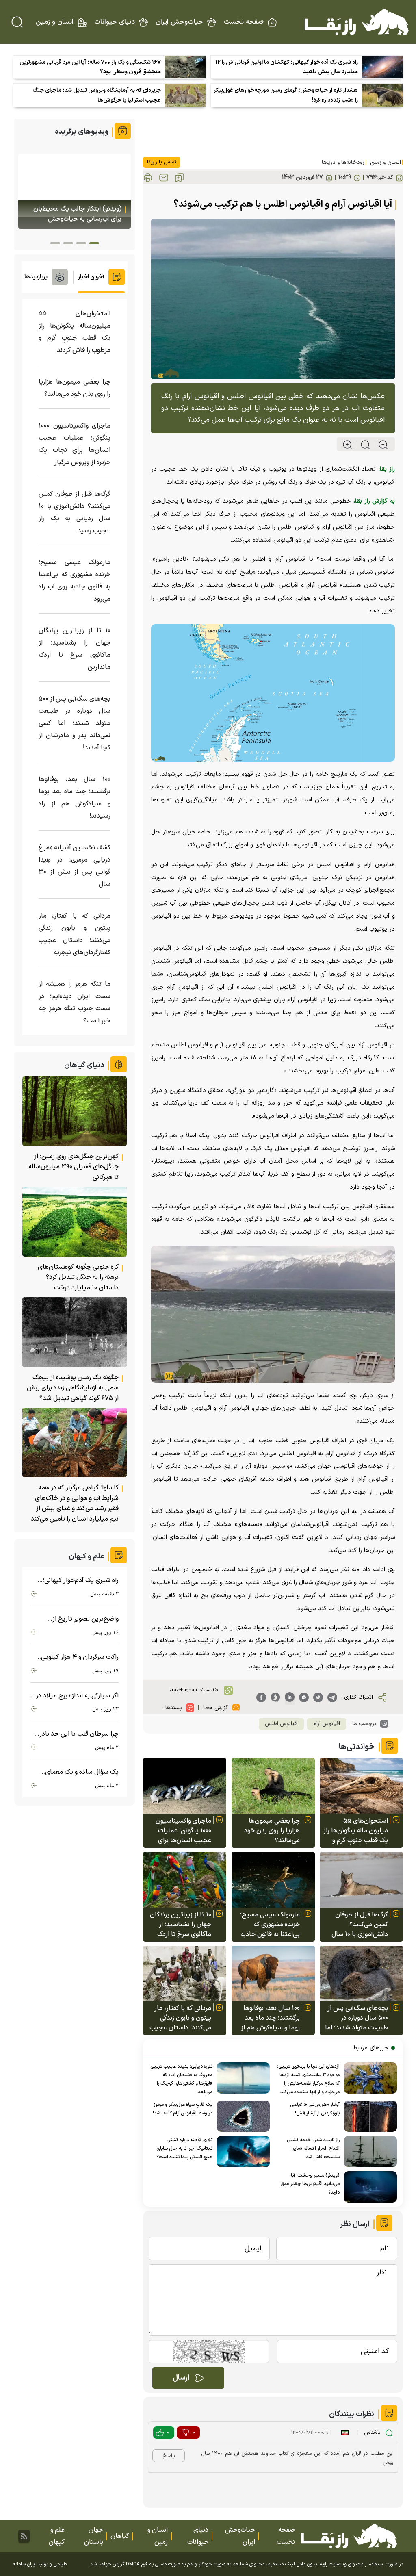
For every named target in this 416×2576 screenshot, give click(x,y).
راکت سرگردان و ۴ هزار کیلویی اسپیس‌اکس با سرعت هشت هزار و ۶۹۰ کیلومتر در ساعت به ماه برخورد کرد (76, 1657)
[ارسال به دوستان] (164, 178)
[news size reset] (362, 445)
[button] (94, 243)
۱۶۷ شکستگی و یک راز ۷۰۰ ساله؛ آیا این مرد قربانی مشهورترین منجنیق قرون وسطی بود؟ (90, 67)
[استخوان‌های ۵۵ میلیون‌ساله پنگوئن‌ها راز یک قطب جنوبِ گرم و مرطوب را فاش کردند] (361, 1786)
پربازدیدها (36, 277)
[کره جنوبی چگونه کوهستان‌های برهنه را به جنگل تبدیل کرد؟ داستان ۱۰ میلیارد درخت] (75, 1221)
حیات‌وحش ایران (179, 22)
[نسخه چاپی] (148, 178)
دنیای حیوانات (115, 22)
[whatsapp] (304, 1697)
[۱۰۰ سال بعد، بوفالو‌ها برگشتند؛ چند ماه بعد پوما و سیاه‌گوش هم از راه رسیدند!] (273, 1974)
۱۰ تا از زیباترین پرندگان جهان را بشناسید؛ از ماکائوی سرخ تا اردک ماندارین (181, 1925)
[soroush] (275, 1697)
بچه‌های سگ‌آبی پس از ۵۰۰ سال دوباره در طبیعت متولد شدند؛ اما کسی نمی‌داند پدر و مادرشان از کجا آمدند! (356, 2018)
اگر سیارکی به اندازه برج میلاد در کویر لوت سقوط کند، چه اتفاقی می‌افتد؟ (77, 1696)
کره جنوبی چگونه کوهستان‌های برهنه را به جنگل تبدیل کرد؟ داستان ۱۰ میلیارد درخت (78, 1277)
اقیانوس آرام (327, 1724)
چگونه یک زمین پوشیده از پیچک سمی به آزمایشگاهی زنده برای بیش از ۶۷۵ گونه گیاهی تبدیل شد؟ (73, 1388)
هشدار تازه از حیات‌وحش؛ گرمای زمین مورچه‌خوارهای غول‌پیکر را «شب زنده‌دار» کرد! (286, 95)
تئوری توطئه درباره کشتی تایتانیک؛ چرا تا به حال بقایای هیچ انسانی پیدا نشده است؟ (184, 2148)
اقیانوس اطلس (281, 1724)
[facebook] (261, 1697)
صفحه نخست (244, 22)
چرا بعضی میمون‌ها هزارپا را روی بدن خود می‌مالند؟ (272, 1831)
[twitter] (318, 1697)
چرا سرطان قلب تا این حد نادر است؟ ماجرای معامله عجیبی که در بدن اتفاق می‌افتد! (76, 1734)
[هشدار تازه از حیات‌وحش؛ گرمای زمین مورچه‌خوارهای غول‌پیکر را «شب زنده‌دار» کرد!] (382, 95)
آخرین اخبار (91, 277)
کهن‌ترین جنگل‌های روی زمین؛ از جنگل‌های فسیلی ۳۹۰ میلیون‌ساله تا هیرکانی (74, 1167)
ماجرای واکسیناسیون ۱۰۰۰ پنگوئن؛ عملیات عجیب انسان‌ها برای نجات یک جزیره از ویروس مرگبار (183, 1831)
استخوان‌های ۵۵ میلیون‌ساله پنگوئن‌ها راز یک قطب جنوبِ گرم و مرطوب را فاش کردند (356, 1831)
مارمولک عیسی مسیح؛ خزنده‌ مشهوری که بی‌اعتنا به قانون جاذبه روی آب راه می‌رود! (270, 1925)
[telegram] (332, 1697)
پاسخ (169, 2456)
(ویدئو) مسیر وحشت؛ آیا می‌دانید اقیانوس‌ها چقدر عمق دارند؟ (310, 2184)
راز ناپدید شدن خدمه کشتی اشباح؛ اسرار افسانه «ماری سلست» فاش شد (313, 2148)
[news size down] (380, 445)
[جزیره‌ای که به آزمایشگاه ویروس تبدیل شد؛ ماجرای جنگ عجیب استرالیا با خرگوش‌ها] (185, 95)
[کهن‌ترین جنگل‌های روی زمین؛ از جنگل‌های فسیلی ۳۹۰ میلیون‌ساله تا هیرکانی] (75, 1111)
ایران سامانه (24, 2564)
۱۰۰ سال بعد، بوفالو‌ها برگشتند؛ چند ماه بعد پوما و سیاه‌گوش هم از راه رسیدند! (270, 2018)
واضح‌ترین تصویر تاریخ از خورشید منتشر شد (86, 1619)
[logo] (357, 22)
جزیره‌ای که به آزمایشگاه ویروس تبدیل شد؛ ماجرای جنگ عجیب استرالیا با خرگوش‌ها (97, 95)
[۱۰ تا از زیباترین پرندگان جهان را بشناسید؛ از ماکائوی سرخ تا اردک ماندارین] (185, 1880)
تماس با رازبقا (162, 162)
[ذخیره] (180, 178)
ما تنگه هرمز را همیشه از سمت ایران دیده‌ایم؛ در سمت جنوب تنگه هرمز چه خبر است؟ (75, 1003)
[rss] (24, 2536)
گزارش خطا (216, 1708)
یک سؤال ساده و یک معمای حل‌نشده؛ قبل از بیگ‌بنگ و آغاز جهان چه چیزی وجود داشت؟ (78, 1772)
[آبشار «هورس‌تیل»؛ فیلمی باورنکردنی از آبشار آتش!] (368, 2116)
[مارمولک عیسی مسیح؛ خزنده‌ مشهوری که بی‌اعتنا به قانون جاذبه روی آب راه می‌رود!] (273, 1880)
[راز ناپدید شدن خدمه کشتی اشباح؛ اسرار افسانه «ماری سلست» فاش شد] (368, 2152)
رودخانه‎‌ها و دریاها (343, 162)
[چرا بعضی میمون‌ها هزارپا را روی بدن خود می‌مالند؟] (273, 1786)
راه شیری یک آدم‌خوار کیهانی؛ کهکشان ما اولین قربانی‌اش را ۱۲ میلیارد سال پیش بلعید (287, 67)
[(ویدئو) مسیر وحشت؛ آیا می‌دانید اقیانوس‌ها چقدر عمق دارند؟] (368, 2187)
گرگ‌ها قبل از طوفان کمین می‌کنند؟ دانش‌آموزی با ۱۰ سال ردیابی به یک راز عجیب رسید (358, 1925)
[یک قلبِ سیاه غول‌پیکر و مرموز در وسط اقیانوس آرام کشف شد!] (241, 2116)
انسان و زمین (55, 22)
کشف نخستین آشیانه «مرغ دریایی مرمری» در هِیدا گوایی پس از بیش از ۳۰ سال (75, 866)
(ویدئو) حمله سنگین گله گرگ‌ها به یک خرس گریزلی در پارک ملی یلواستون (77, 209)
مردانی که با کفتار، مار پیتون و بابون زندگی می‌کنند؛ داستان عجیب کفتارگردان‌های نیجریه (180, 2018)
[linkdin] (290, 1697)
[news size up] (347, 445)
